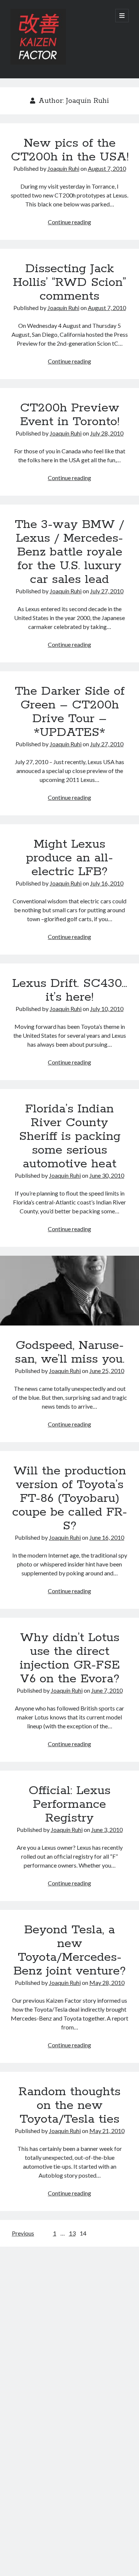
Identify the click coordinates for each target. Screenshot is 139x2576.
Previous (23, 2233)
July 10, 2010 (107, 1009)
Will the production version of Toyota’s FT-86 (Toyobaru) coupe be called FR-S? (70, 1499)
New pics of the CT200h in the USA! (70, 150)
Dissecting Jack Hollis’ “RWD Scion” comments (69, 283)
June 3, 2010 (107, 1830)
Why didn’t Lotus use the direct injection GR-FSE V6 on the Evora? (70, 1658)
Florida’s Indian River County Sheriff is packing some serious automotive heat (70, 1137)
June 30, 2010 (107, 1175)
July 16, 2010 (107, 883)
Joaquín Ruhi (63, 168)
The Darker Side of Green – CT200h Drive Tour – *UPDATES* (70, 712)
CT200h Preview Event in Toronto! (70, 415)
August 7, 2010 (107, 168)
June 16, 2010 (107, 1537)
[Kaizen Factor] (38, 63)
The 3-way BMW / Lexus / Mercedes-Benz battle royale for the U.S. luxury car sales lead (69, 552)
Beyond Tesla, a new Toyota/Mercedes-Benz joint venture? (69, 1951)
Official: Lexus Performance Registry (69, 1804)
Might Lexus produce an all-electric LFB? (69, 858)
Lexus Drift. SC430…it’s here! (70, 990)
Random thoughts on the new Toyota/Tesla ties (69, 2106)
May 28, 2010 (107, 1982)
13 (72, 2233)
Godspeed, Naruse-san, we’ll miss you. (69, 1291)
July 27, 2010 (107, 591)
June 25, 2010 (107, 1371)
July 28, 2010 (107, 433)
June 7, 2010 (107, 1690)
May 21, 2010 (107, 2131)
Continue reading (69, 222)
